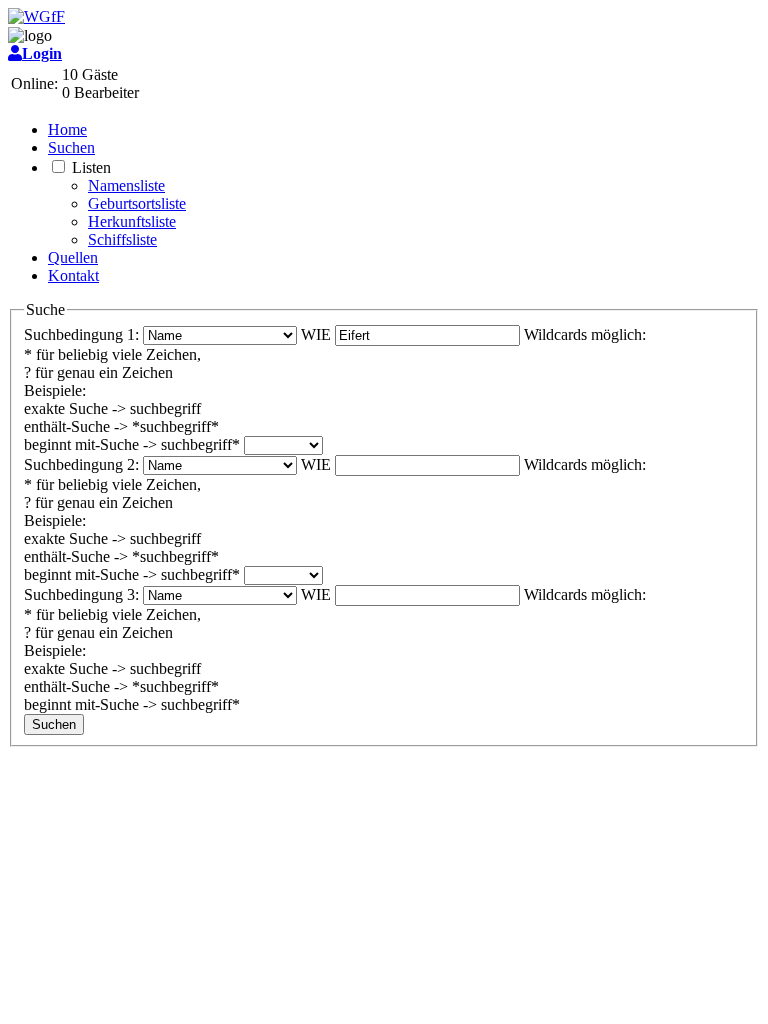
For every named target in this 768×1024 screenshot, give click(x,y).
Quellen (73, 257)
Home (67, 129)
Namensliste (126, 185)
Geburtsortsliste (137, 203)
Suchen (71, 147)
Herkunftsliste (132, 221)
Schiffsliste (122, 239)
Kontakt (73, 275)
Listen (91, 167)
